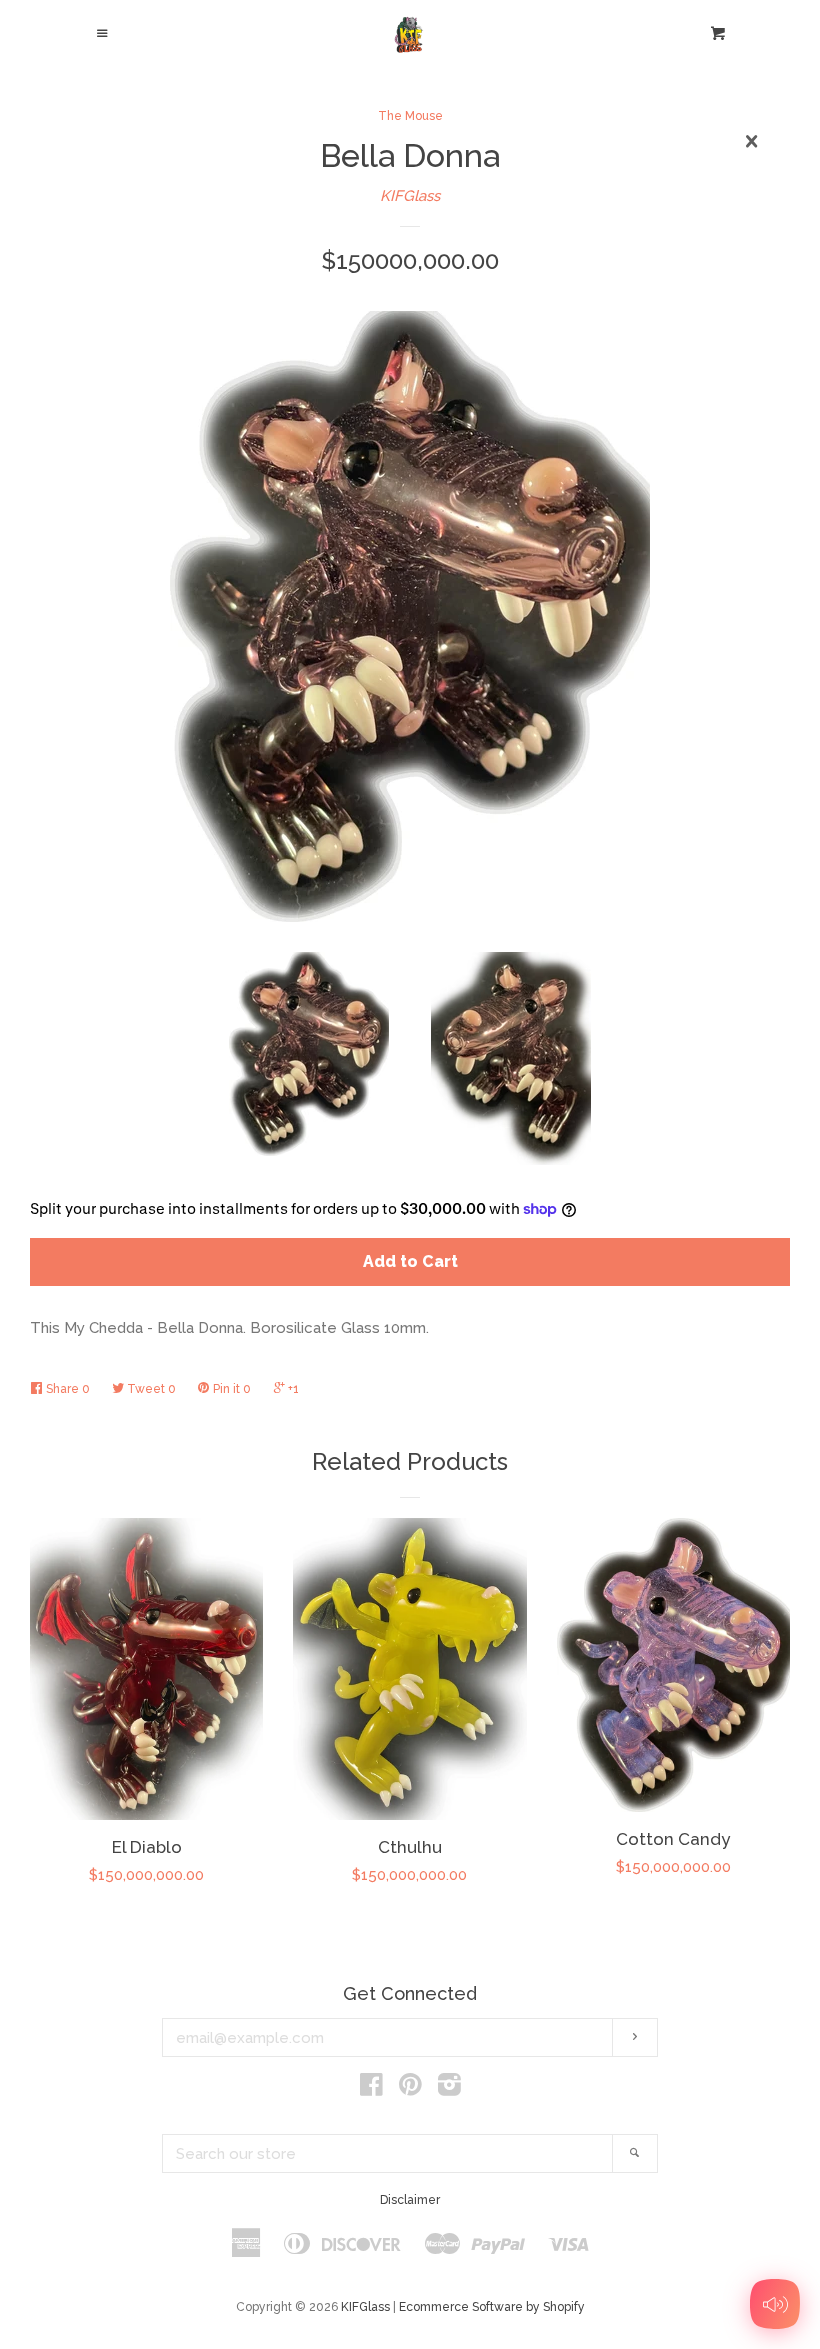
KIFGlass (410, 196)
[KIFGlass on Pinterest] (410, 2089)
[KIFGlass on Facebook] (371, 2089)
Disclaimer (410, 2200)
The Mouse (410, 116)
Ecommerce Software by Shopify (492, 2307)
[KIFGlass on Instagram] (449, 2089)
